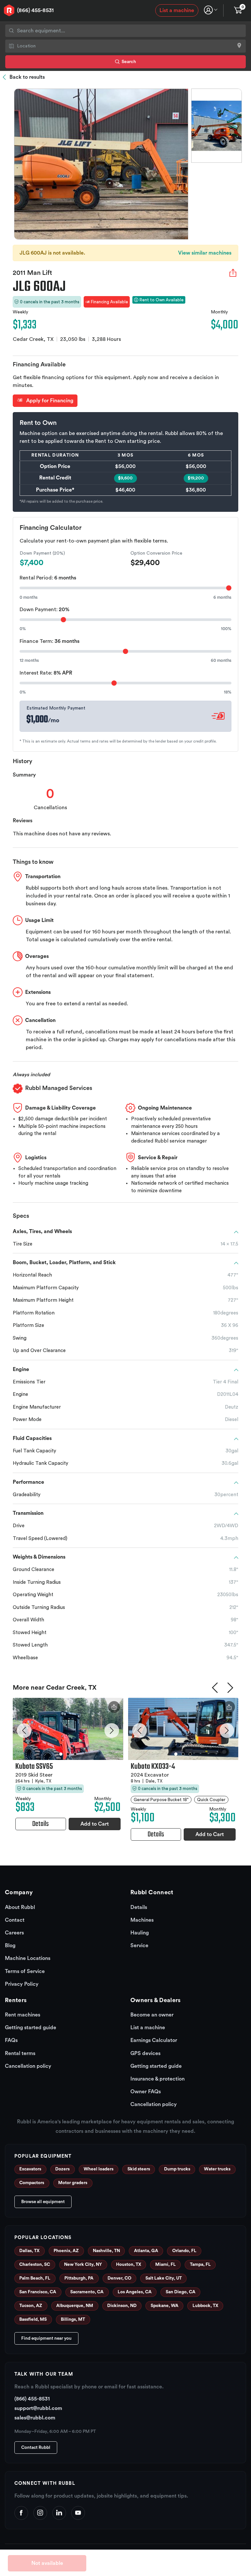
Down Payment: (44, 610)
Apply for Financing (49, 401)
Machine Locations (28, 1958)
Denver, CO (119, 2278)
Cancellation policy (28, 2066)
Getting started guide (31, 2028)
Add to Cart (95, 1824)
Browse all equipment (43, 2202)
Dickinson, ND (122, 2306)
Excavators (30, 2169)
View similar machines (205, 253)
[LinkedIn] (59, 2513)
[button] (24, 1731)
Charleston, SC (35, 2265)
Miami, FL (166, 2265)
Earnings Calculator (154, 2040)
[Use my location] (239, 46)
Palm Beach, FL (35, 2278)
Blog (10, 1946)
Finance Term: (50, 641)
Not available (47, 2563)
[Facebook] (21, 2513)
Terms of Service (25, 1971)
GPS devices (145, 2053)
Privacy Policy (22, 1984)
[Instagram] (40, 2513)
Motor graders (73, 2183)
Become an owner (152, 2015)
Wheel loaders (99, 2169)
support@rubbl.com (38, 2408)
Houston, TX (129, 2265)
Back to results (27, 77)
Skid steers (139, 2169)
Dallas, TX (29, 2251)
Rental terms (20, 2053)
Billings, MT (73, 2319)
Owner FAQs (146, 2092)
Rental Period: (48, 578)
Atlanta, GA (146, 2251)
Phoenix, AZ (66, 2251)
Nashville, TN (106, 2251)
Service (139, 1946)
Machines (142, 1920)
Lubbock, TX (205, 2306)
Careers (14, 1933)
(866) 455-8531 (35, 10)
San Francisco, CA (38, 2292)
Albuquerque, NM (75, 2306)
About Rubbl (20, 1907)
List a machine (177, 10)
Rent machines (23, 2015)
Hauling (140, 1933)
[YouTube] (78, 2513)
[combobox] (125, 31)
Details (139, 1907)
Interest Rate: (46, 673)
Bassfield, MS (33, 2319)
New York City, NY (83, 2265)
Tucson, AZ (31, 2306)
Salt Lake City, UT (164, 2278)
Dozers (62, 2169)
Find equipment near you (46, 2338)
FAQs (11, 2040)
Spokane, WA (165, 2306)
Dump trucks (177, 2169)
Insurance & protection (158, 2079)
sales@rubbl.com (35, 2418)
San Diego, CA (181, 2292)
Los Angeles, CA (135, 2292)
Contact (15, 1920)
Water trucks (217, 2169)
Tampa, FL (200, 2265)
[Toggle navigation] (211, 10)
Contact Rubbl (36, 2448)
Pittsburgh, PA (79, 2278)
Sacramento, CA (87, 2292)
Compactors (32, 2183)
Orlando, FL (184, 2251)
